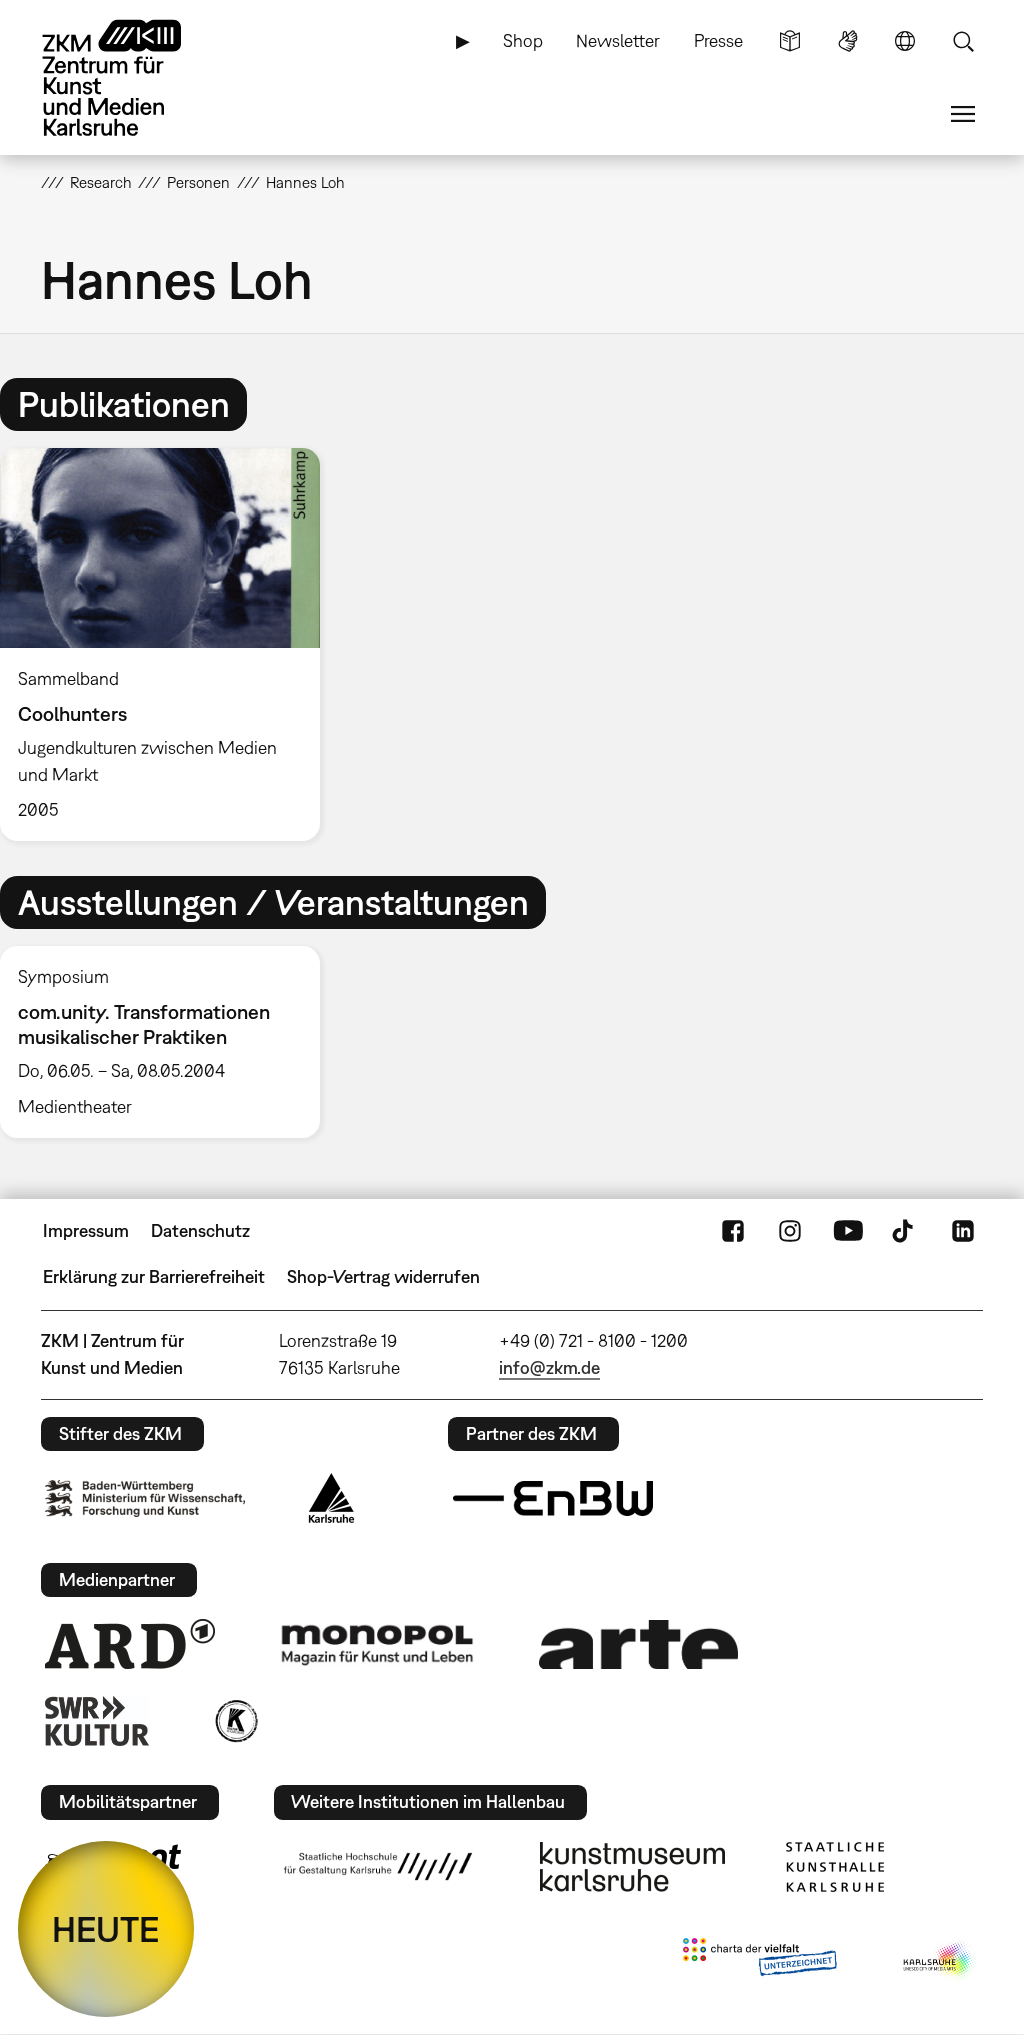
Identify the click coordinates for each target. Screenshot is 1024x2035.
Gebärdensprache (848, 41)
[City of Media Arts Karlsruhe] (939, 1961)
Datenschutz (200, 1230)
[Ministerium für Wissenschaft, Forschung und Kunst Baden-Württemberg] (145, 1498)
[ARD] (130, 1644)
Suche (963, 41)
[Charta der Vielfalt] (759, 1961)
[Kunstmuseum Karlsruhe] (632, 1867)
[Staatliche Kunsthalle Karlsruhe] (835, 1867)
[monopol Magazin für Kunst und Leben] (377, 1644)
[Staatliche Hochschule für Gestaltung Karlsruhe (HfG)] (378, 1866)
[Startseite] (131, 78)
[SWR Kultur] (97, 1721)
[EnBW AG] (553, 1499)
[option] (169, 644)
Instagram (790, 1231)
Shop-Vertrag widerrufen (383, 1276)
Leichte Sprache (790, 41)
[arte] (639, 1644)
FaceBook (733, 1231)
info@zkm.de (549, 1367)
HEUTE (106, 1929)
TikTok (905, 1231)
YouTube (848, 1231)
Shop (523, 40)
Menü (963, 114)
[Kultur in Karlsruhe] (235, 1721)
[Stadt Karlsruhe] (331, 1498)
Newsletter (618, 40)
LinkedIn (963, 1231)
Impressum (86, 1230)
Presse (718, 40)
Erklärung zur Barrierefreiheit (154, 1276)
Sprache (905, 41)
